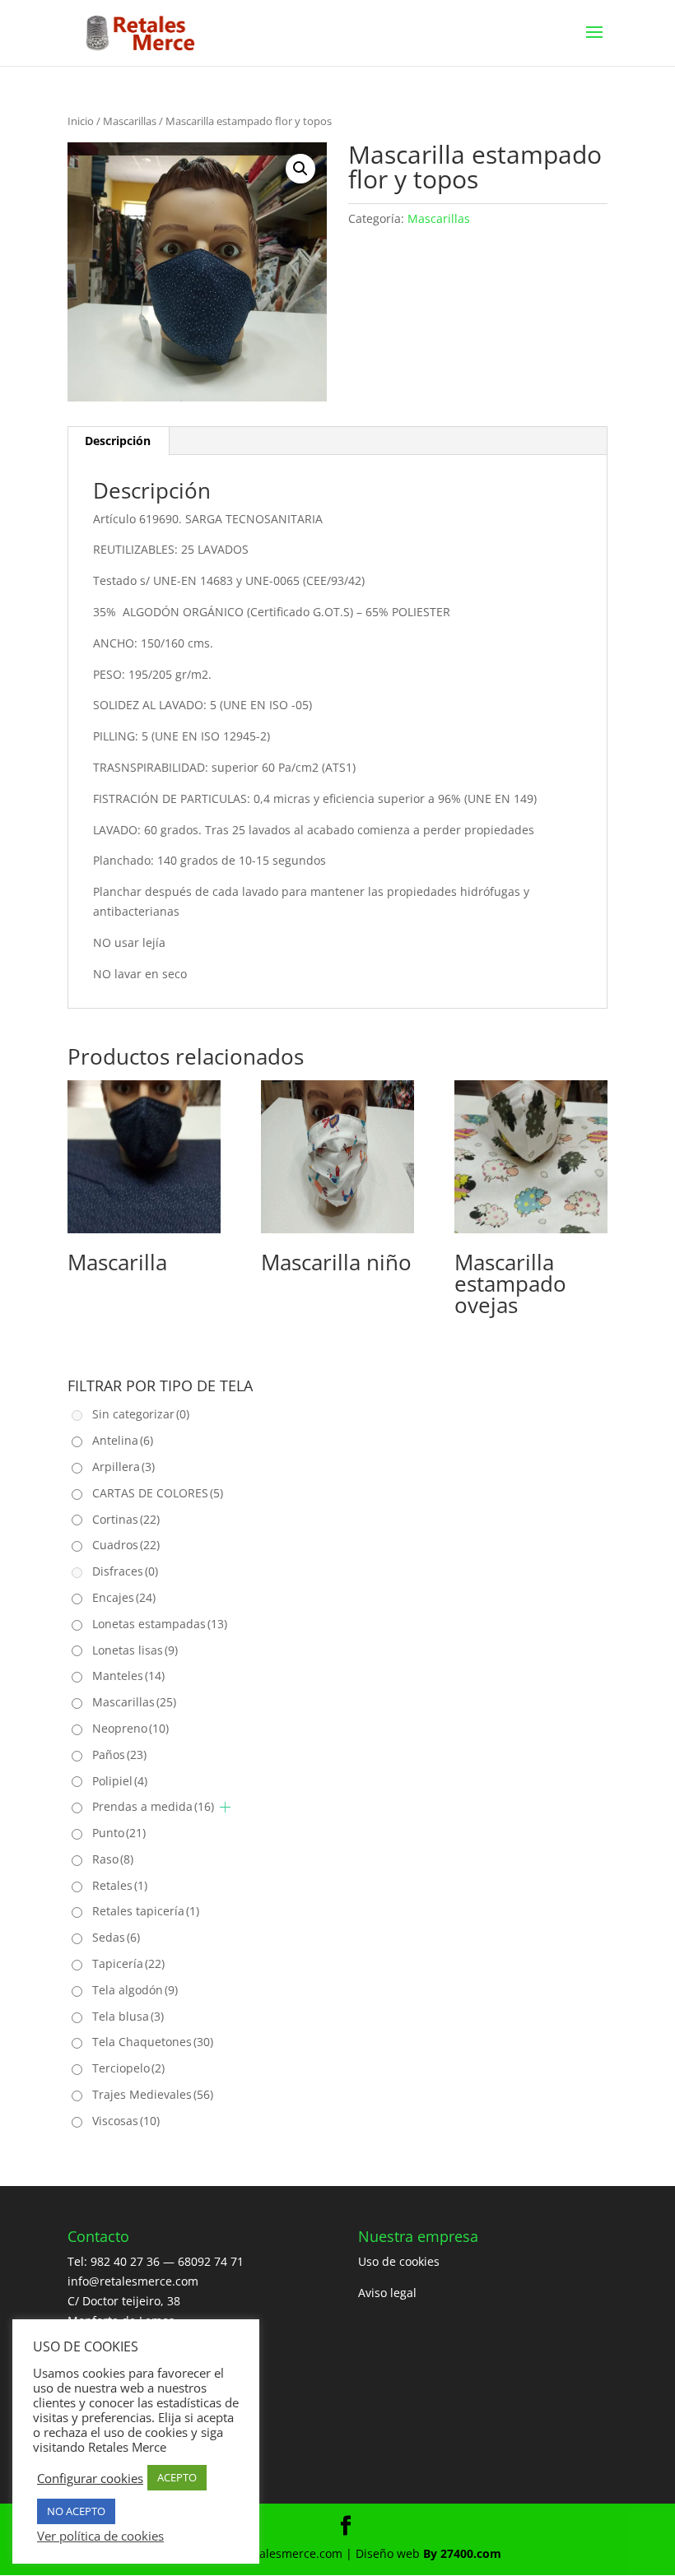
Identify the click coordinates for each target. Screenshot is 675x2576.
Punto (119, 1833)
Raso (113, 1859)
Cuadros (126, 1545)
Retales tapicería (146, 1911)
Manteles (128, 1676)
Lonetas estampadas (160, 1624)
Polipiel (120, 1781)
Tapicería (128, 1963)
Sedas (116, 1937)
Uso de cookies (399, 2261)
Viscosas (126, 2121)
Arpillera (123, 1467)
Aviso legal (387, 2293)
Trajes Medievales (153, 2094)
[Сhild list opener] (225, 1807)
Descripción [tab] (118, 441)
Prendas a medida (153, 1806)
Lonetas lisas (135, 1650)
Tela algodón (135, 1990)
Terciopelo (128, 2068)
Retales (120, 1885)
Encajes (124, 1597)
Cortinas (126, 1519)
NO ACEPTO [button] (76, 2511)
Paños (119, 1754)
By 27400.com (462, 2553)
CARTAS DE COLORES (158, 1493)
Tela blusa (128, 2016)
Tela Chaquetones (153, 2042)
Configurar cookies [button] (90, 2478)
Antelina (123, 1440)
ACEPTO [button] (177, 2477)
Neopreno (130, 1728)
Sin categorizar (141, 1414)
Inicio (81, 121)
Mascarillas (130, 121)
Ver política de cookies (100, 2536)
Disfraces (125, 1571)
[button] (300, 169)
